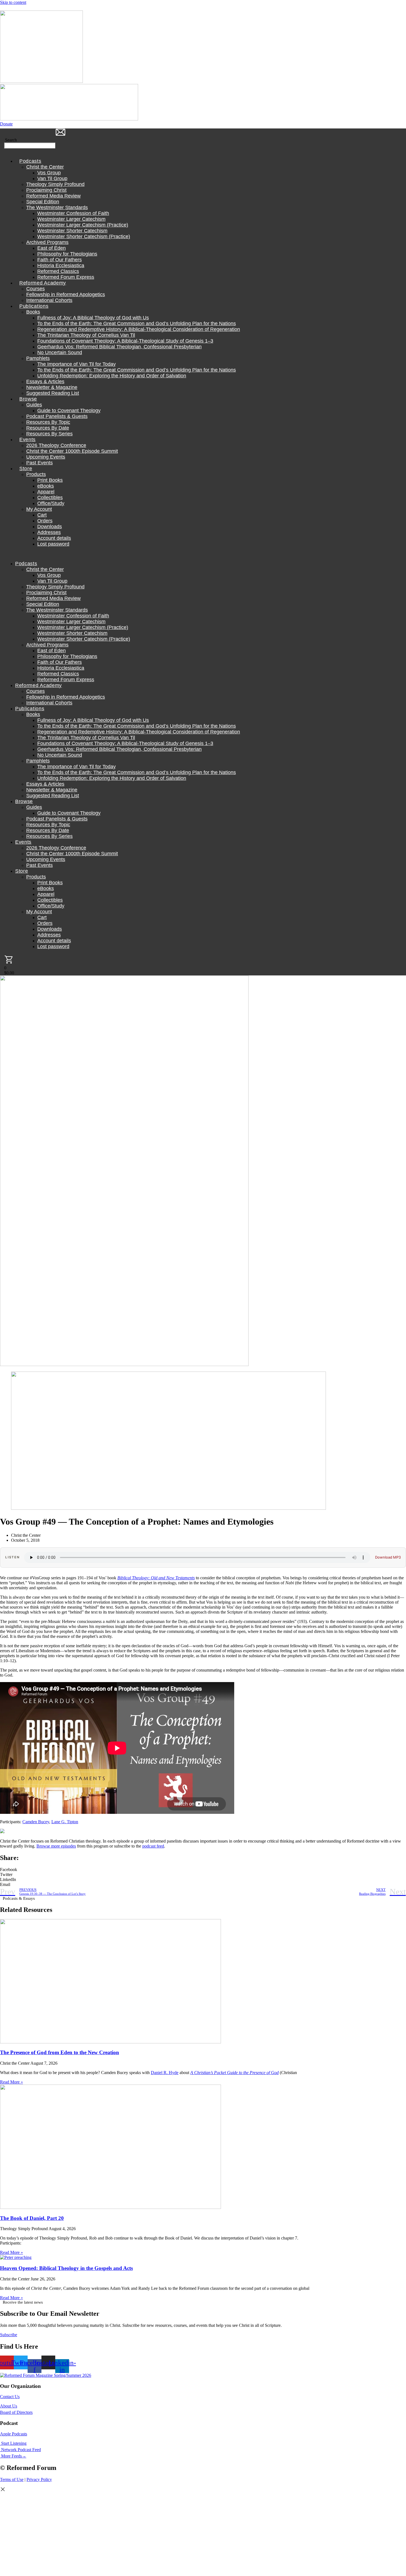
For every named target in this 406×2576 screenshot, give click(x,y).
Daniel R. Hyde (165, 2073)
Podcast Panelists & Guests (57, 416)
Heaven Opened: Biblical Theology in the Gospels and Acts (66, 2268)
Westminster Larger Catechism (71, 219)
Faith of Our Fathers (60, 260)
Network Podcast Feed (21, 2450)
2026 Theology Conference (56, 445)
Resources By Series (49, 434)
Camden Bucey (36, 1822)
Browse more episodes (56, 1846)
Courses (35, 289)
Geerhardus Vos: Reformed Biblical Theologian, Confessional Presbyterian (119, 347)
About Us (9, 2406)
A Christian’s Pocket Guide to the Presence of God (234, 2073)
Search (11, 140)
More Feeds (11, 2456)
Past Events (39, 463)
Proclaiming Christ (46, 190)
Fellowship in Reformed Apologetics (66, 294)
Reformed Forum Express (66, 277)
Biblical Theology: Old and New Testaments (156, 1578)
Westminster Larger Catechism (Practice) (83, 225)
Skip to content (13, 2)
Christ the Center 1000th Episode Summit (72, 451)
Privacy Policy (39, 2479)
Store (26, 469)
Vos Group (49, 173)
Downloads (50, 527)
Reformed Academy (43, 283)
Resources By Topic (48, 422)
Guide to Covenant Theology (69, 411)
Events (27, 440)
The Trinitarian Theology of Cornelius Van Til (86, 335)
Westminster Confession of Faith (73, 213)
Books (33, 312)
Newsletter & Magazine (52, 387)
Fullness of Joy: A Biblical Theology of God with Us (93, 318)
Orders (45, 521)
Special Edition (43, 202)
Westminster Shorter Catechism (72, 231)
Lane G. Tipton (65, 1822)
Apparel (46, 492)
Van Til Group (52, 178)
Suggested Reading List (53, 393)
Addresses (49, 532)
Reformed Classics (58, 271)
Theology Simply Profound (55, 184)
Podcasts (30, 161)
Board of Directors (16, 2412)
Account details (54, 538)
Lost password (53, 544)
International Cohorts (49, 300)
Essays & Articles (45, 381)
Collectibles (50, 498)
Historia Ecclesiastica (61, 265)
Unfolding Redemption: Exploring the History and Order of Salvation (112, 376)
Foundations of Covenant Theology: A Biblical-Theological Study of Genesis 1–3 (125, 341)
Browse (28, 399)
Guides (34, 405)
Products (36, 474)
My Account (39, 509)
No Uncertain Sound (60, 352)
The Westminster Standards (57, 207)
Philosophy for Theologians (67, 254)
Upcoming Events (46, 457)
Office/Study (51, 503)
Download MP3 (388, 1557)
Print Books (50, 480)
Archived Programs (47, 242)
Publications (34, 306)
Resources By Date (48, 428)
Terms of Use (12, 2479)
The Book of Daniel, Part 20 (32, 2218)
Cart (42, 515)
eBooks (46, 486)
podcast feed (153, 1846)
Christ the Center (45, 167)
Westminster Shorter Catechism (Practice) (84, 236)
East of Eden (52, 248)
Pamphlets (38, 358)
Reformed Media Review (53, 196)
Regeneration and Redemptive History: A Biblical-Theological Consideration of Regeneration (139, 329)
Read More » (11, 2082)
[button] (11, 151)
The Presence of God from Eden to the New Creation (60, 2052)
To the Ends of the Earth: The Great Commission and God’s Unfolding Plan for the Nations (137, 323)
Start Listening (14, 2443)
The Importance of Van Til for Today (77, 364)
